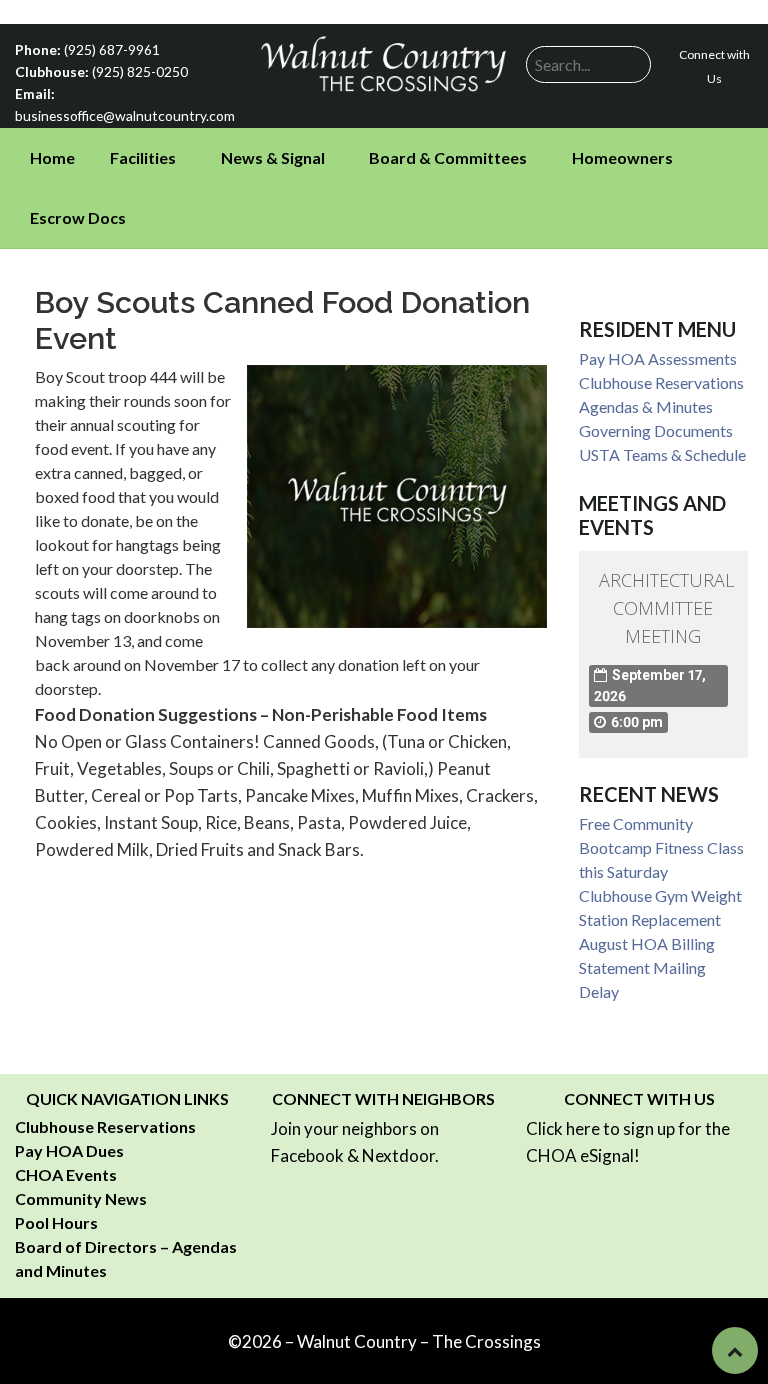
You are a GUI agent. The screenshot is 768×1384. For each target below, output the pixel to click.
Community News (81, 1198)
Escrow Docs (78, 217)
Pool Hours (56, 1222)
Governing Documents (656, 430)
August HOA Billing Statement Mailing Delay (647, 967)
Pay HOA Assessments (658, 358)
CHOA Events (66, 1174)
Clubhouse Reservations (661, 382)
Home (52, 157)
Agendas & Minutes (646, 406)
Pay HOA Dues (69, 1150)
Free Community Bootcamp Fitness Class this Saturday (661, 847)
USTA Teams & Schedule (662, 454)
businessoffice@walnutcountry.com (125, 115)
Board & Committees (448, 157)
